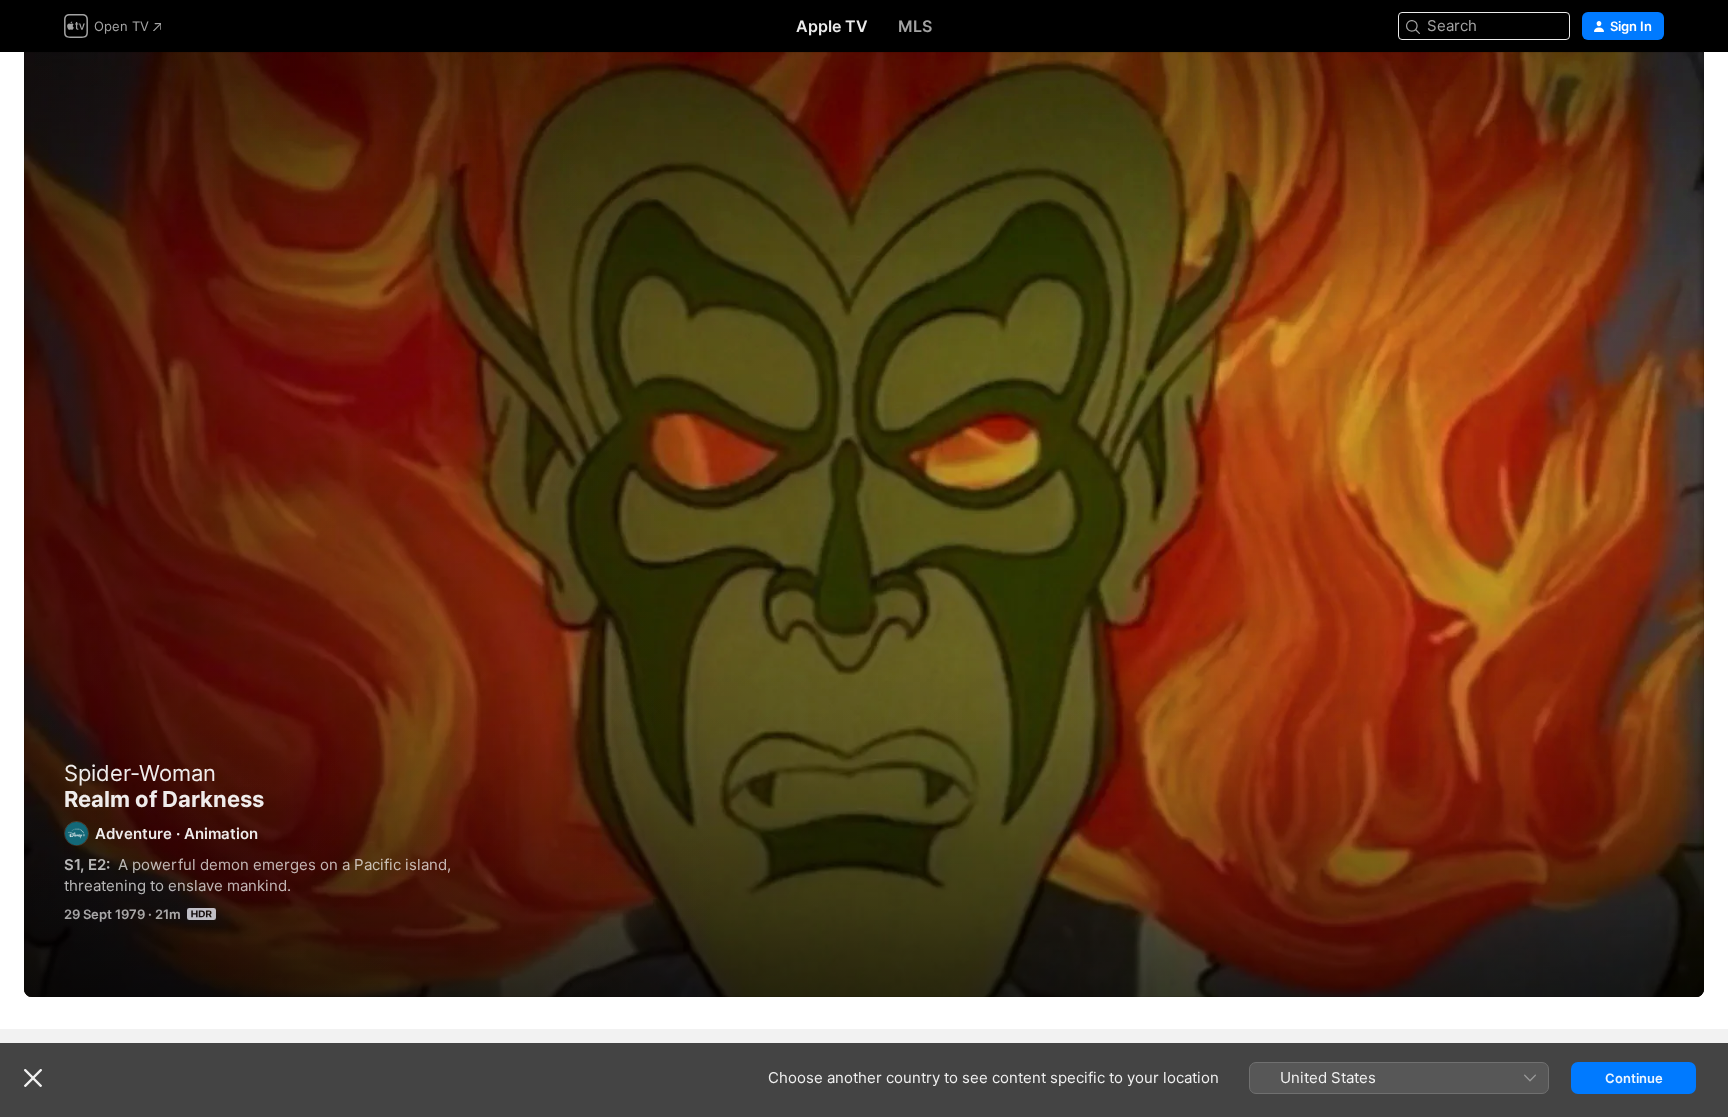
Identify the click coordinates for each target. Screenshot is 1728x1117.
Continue (1634, 1078)
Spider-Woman (140, 773)
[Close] (33, 1078)
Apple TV (832, 26)
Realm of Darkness (864, 524)
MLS (915, 26)
